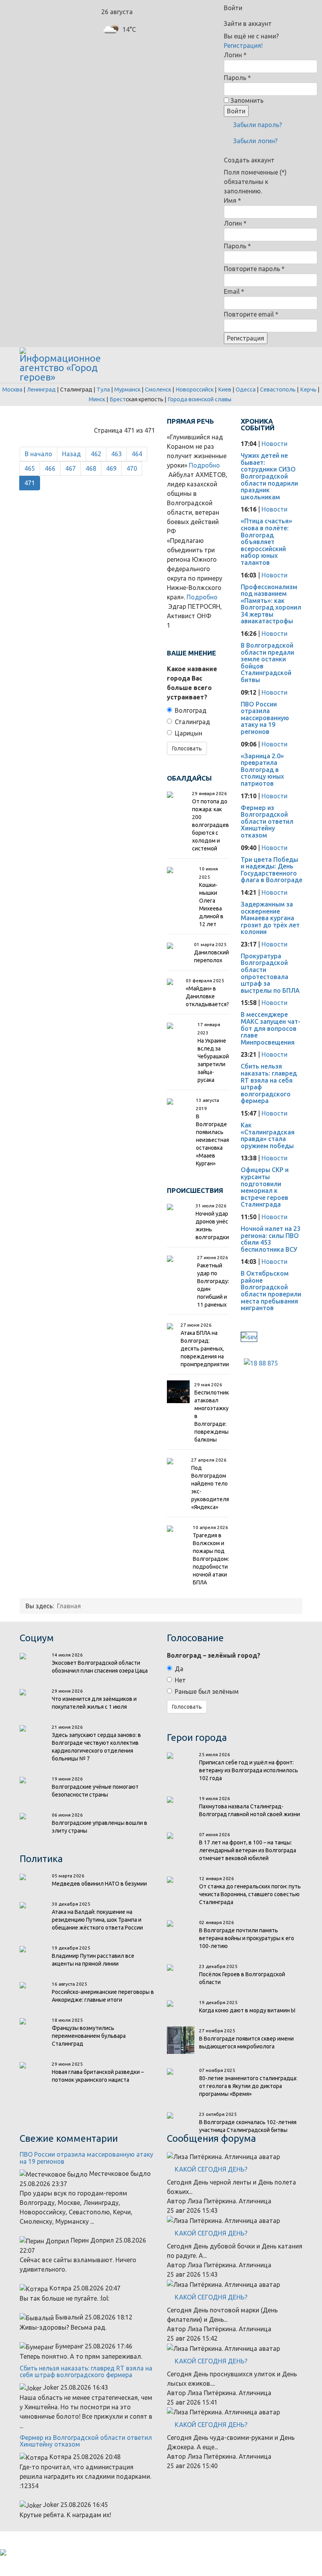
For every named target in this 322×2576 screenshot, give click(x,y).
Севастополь (278, 389)
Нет (180, 1680)
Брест (118, 399)
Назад (71, 454)
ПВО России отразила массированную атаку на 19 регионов (265, 718)
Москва (12, 389)
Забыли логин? (255, 141)
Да (179, 1669)
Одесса (246, 389)
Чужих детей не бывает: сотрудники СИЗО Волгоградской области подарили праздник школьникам (269, 476)
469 (111, 468)
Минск (97, 399)
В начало (38, 454)
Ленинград (41, 389)
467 (70, 468)
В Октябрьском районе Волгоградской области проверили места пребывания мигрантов (271, 1291)
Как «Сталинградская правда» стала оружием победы (268, 1135)
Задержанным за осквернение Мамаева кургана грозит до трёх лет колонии (270, 918)
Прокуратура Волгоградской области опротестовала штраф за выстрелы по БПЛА (270, 973)
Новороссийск (195, 389)
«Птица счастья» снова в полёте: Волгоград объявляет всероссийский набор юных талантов (266, 542)
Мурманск (127, 389)
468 (91, 468)
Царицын (188, 733)
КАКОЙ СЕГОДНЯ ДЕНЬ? (211, 2169)
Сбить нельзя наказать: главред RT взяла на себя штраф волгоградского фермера (269, 1083)
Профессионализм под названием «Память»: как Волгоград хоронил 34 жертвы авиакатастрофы (271, 604)
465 (30, 468)
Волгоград (191, 710)
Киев (225, 389)
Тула (103, 389)
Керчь (308, 389)
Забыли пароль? (257, 125)
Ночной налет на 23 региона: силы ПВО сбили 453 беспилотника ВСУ (271, 1239)
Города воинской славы (199, 399)
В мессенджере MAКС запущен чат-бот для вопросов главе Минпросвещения (271, 1028)
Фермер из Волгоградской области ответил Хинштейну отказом (267, 821)
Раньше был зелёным (207, 1691)
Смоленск (158, 389)
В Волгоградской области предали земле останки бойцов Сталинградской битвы (267, 663)
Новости (274, 444)
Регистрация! (243, 46)
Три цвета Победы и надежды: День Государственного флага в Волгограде (272, 870)
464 (137, 454)
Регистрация (246, 338)
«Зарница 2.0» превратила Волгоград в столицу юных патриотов (262, 770)
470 (132, 468)
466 (50, 468)
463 (116, 454)
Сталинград (192, 722)
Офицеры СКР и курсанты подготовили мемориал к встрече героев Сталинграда (265, 1187)
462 (96, 454)
